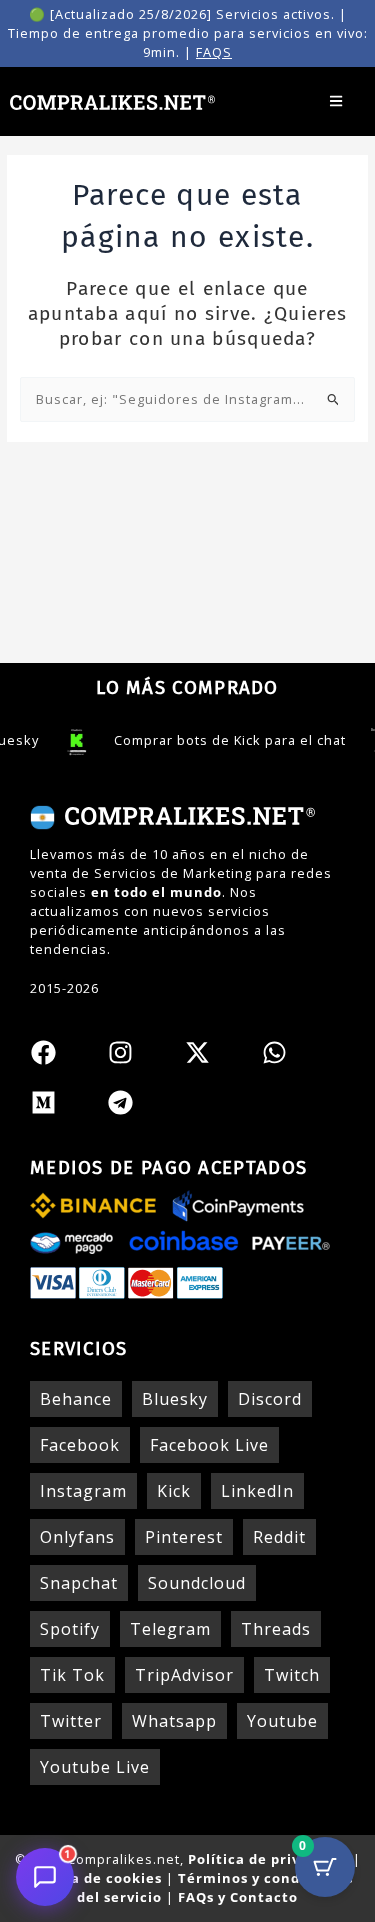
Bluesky (175, 1399)
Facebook (80, 1445)
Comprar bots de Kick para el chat (214, 740)
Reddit (279, 1537)
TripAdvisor (184, 1675)
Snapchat (79, 1583)
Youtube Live (95, 1767)
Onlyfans (77, 1537)
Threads (276, 1629)
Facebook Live (209, 1445)
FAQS (214, 52)
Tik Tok (72, 1675)
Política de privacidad (268, 1859)
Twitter (71, 1721)
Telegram (170, 1629)
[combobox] (188, 399)
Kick (174, 1491)
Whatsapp (174, 1721)
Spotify (70, 1629)
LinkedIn (257, 1491)
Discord (270, 1399)
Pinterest (184, 1537)
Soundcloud (197, 1583)
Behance (76, 1399)
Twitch (292, 1675)
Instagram (83, 1491)
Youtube (282, 1721)
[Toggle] (335, 101)
